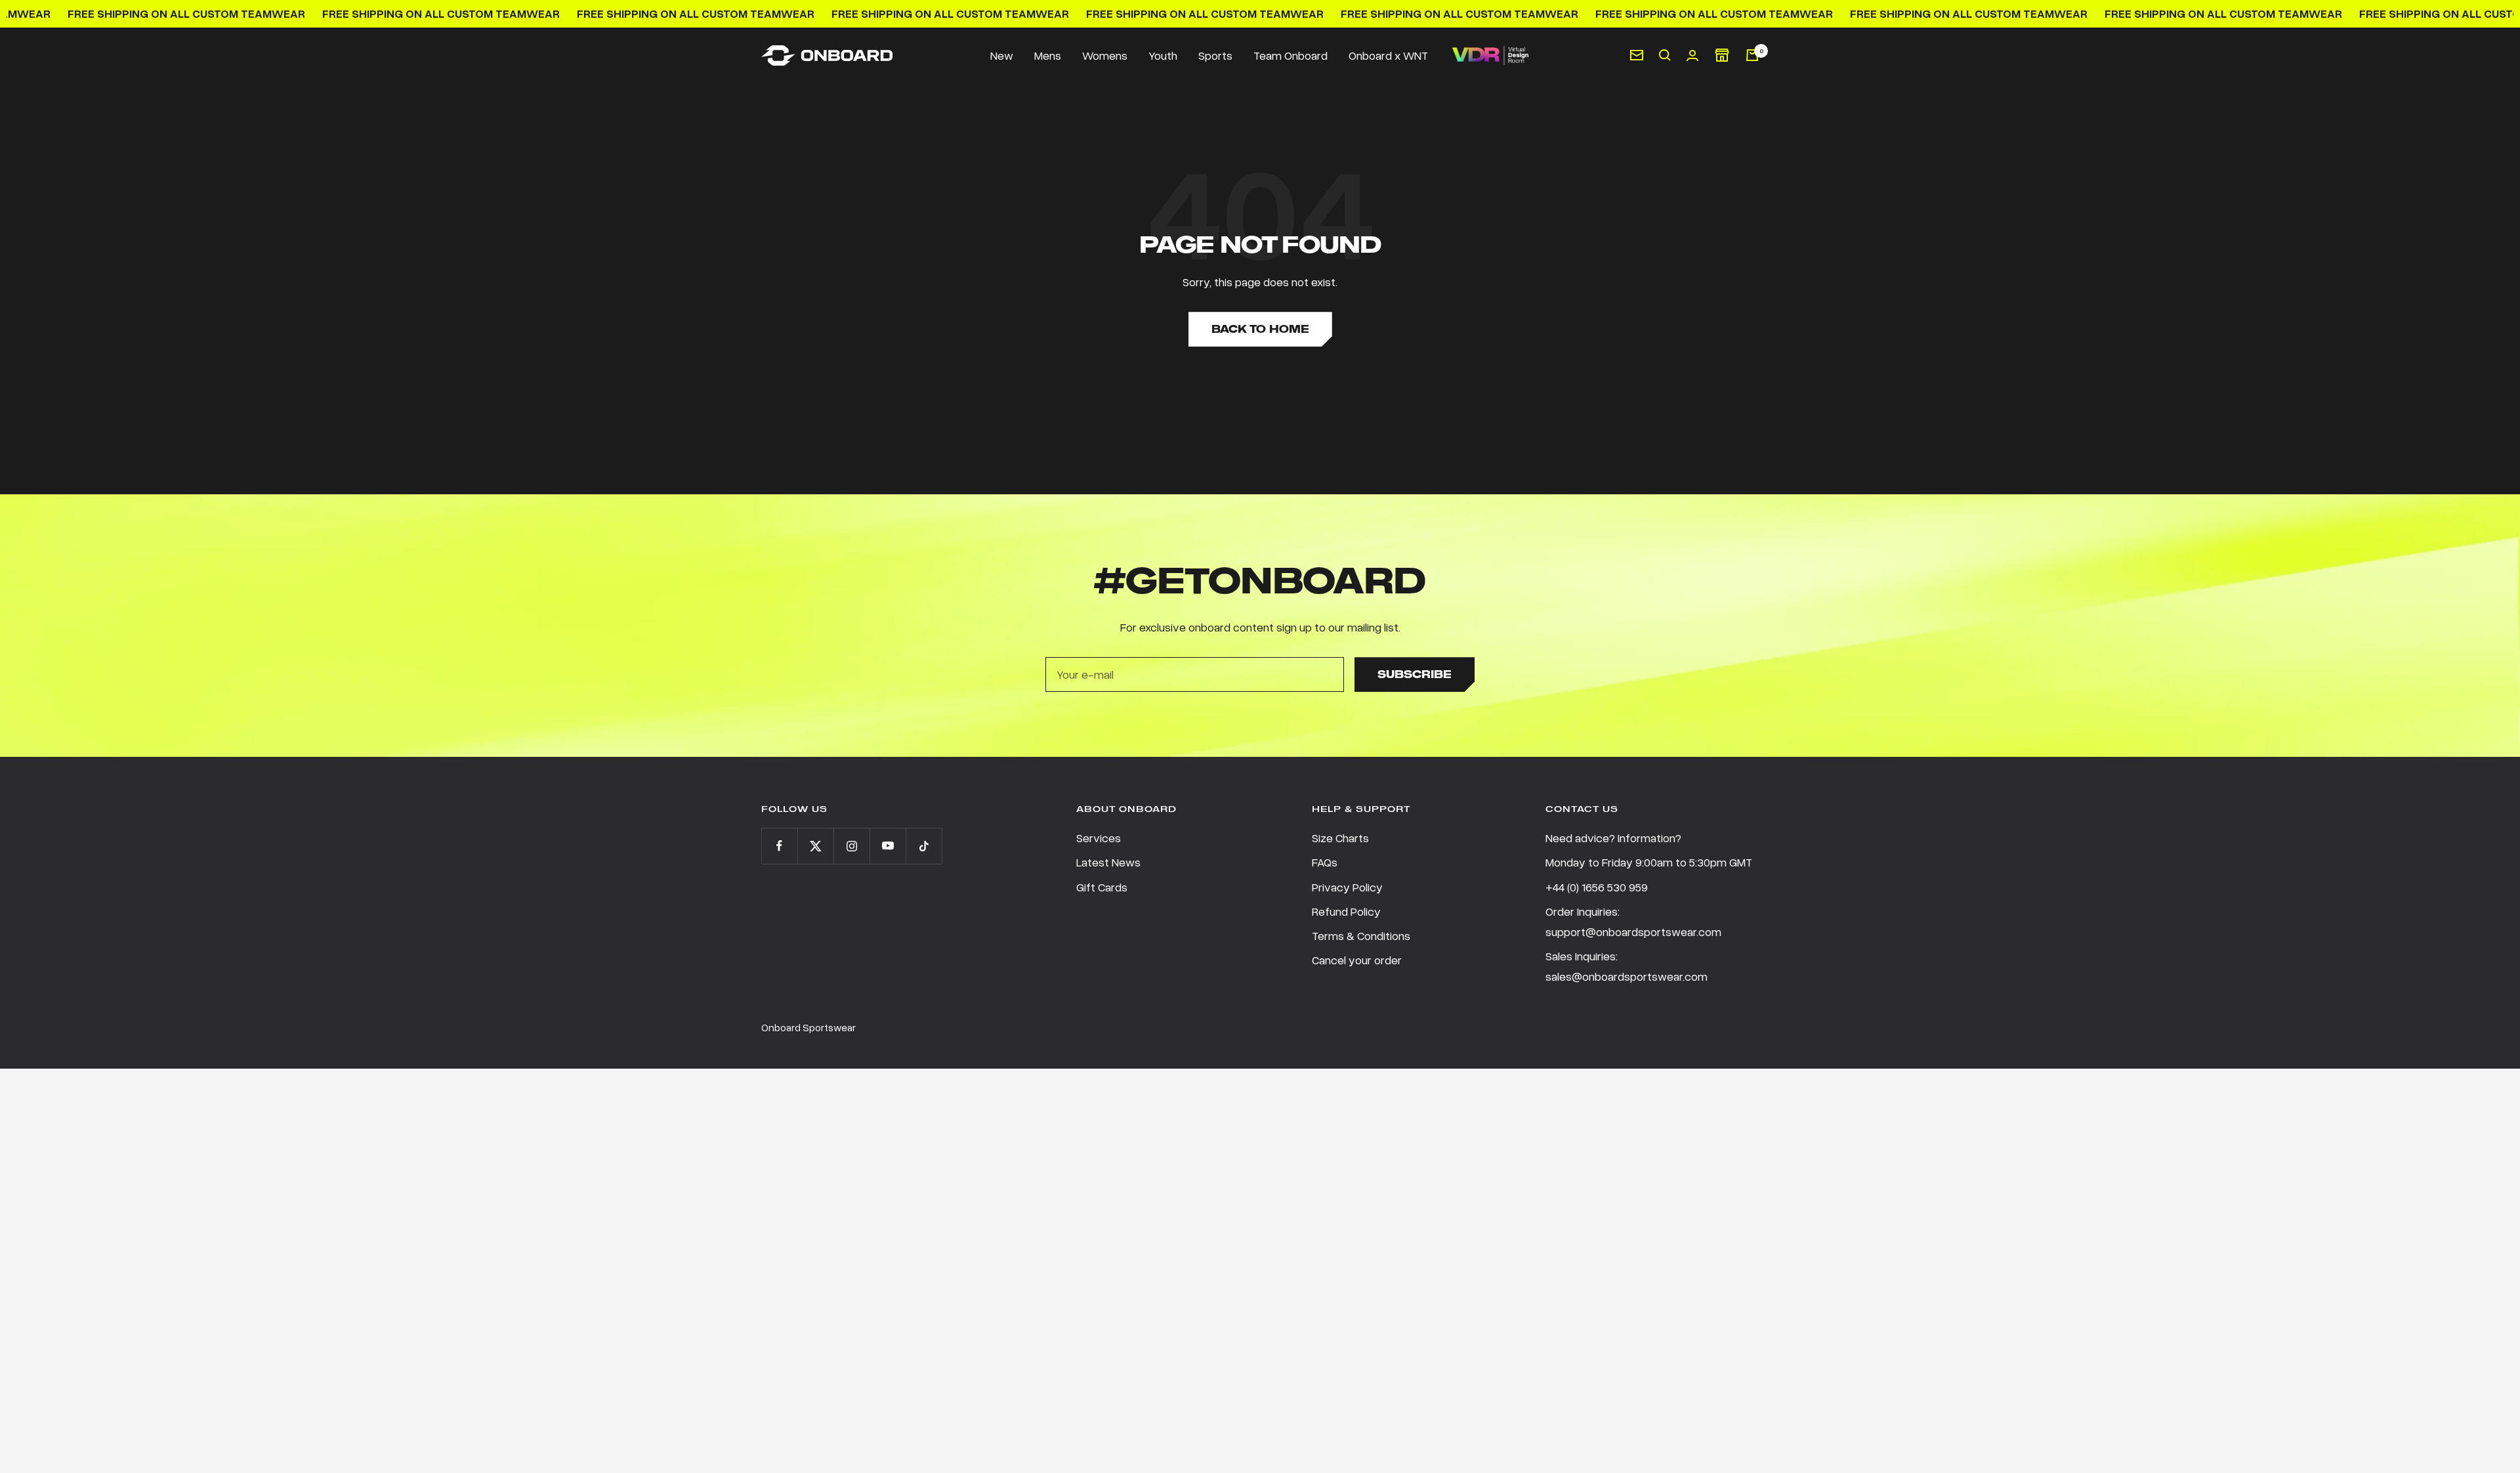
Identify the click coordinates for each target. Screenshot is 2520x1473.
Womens (1105, 55)
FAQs (1325, 862)
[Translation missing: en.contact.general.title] (1637, 55)
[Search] (1665, 55)
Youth (1163, 55)
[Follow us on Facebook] (779, 846)
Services (1099, 838)
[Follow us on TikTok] (924, 846)
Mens (1048, 55)
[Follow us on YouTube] (888, 846)
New (1002, 55)
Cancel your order (1357, 960)
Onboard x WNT (1388, 55)
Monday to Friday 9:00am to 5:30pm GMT (1649, 862)
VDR (1490, 55)
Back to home (1260, 329)
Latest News (1108, 862)
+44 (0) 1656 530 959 (1597, 887)
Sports (1215, 55)
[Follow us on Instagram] (851, 846)
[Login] (1692, 55)
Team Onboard (1291, 55)
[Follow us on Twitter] (815, 846)
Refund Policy (1346, 911)
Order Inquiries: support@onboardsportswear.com (1633, 921)
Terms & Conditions (1361, 935)
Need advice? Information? (1613, 838)
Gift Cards (1102, 887)
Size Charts (1340, 838)
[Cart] (1752, 55)
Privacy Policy (1347, 887)
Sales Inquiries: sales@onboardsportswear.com (1627, 966)
